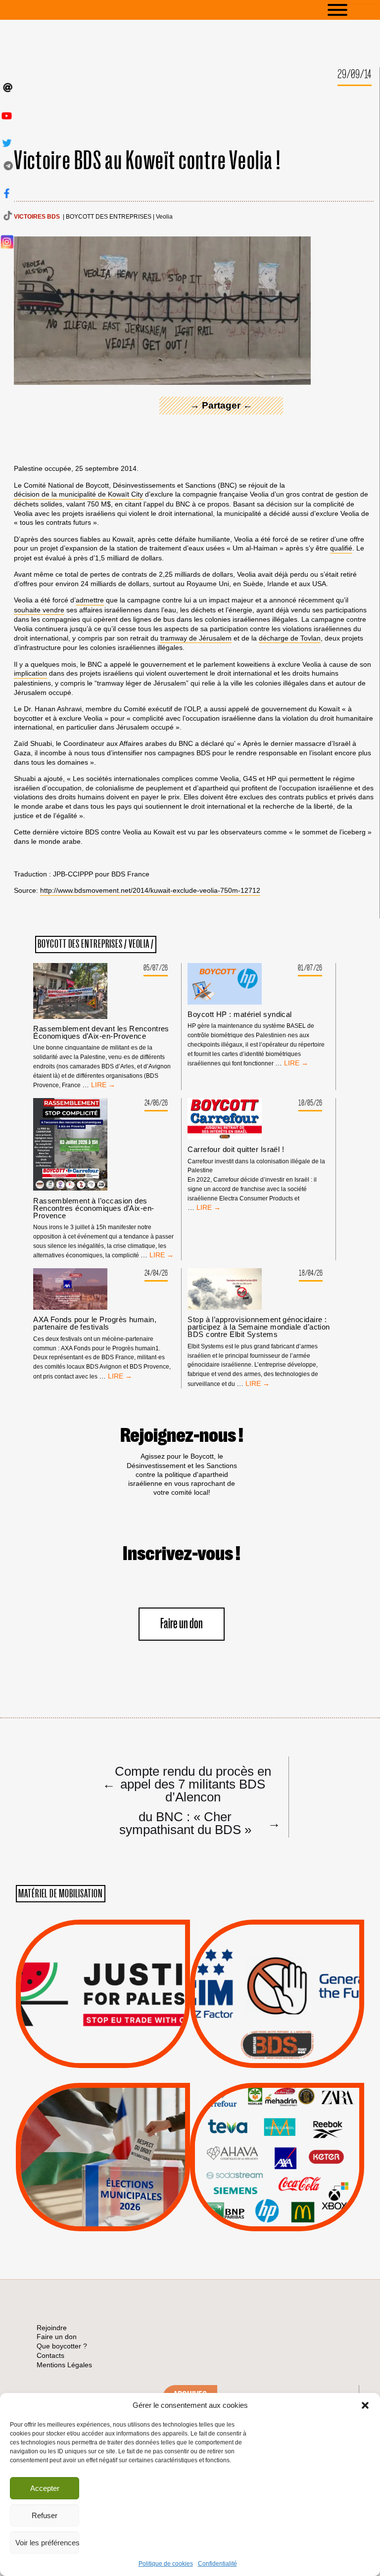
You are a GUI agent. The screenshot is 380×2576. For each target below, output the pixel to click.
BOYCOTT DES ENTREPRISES (109, 217)
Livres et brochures (276, 2176)
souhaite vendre (39, 610)
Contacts (50, 2355)
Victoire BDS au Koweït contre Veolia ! (147, 161)
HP (293, 2152)
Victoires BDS (37, 217)
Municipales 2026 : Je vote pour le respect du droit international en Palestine (103, 2129)
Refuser (45, 2515)
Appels (83, 2044)
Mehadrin (263, 2189)
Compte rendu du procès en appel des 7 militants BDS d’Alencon (187, 1784)
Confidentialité (217, 2564)
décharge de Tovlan (290, 638)
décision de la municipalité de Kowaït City (78, 494)
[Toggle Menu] (352, 10)
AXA (254, 2139)
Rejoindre (52, 2328)
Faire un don (182, 1624)
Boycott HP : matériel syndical (240, 1014)
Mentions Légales (64, 2365)
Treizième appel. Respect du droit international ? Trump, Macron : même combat (277, 1966)
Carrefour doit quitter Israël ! (236, 1149)
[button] (365, 2405)
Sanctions (118, 2044)
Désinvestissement (310, 2114)
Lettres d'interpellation (277, 2047)
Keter (276, 2164)
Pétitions (118, 2057)
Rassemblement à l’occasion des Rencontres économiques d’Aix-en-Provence (94, 1208)
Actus (88, 2057)
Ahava (290, 2126)
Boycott (259, 2114)
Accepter (45, 2488)
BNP (275, 2139)
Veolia (164, 217)
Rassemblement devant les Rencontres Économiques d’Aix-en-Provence (101, 1032)
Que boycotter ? (277, 2098)
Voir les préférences (47, 2543)
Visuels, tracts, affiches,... (277, 2216)
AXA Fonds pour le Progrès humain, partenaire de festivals (95, 1323)
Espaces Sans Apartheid (103, 2183)
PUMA (293, 2189)
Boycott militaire (277, 2035)
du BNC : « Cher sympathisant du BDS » (198, 1823)
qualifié (341, 548)
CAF (297, 2139)
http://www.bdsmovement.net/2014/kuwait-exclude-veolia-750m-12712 (150, 890)
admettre (90, 600)
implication (30, 673)
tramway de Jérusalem (196, 638)
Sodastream (276, 2202)
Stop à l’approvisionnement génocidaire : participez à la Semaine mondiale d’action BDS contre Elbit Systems (259, 1327)
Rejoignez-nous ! (182, 1436)
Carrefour (267, 2152)
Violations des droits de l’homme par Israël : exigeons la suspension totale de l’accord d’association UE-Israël (103, 1980)
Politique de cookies (166, 2564)
